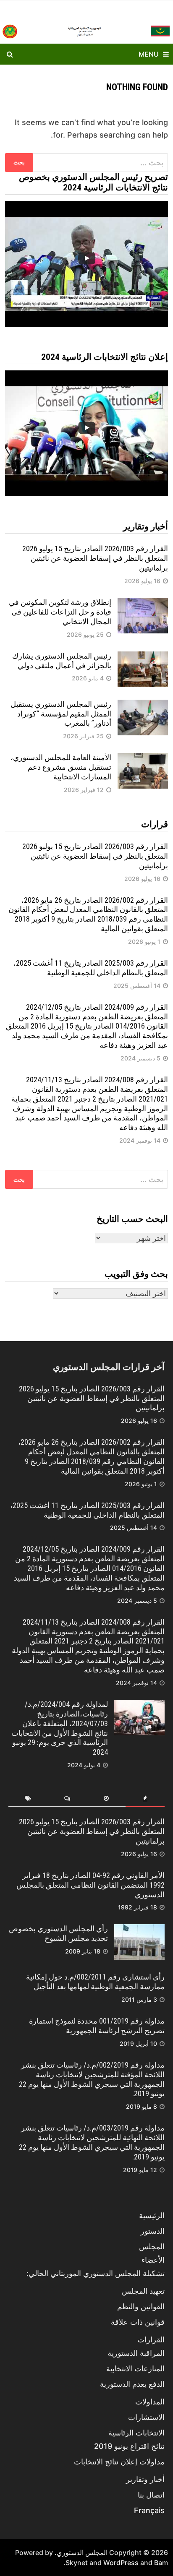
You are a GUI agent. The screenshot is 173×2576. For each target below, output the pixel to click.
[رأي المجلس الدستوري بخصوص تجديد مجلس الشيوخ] (139, 1930)
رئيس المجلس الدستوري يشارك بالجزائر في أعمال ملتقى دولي (62, 661)
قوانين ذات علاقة (138, 2322)
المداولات (150, 2402)
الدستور (153, 2231)
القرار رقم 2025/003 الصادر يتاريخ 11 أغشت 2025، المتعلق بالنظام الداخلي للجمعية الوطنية (91, 968)
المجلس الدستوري (82, 2553)
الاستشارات (146, 2417)
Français (149, 2510)
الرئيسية (152, 2215)
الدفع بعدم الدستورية (132, 2384)
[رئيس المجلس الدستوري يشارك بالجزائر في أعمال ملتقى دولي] (143, 657)
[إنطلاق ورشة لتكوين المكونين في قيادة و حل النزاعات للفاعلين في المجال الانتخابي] (143, 603)
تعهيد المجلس (143, 2291)
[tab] (145, 1799)
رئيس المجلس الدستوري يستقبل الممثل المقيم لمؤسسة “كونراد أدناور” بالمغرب (61, 714)
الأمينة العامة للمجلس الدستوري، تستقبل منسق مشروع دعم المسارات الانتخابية (61, 767)
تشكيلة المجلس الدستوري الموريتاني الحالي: (96, 2273)
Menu (149, 54)
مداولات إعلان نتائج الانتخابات (119, 2462)
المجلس (152, 2247)
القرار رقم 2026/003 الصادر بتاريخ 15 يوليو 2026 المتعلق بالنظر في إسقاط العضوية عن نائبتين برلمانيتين (95, 558)
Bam (161, 2563)
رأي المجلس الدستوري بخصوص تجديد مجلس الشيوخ (58, 1933)
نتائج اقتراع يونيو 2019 (129, 2446)
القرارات (151, 2340)
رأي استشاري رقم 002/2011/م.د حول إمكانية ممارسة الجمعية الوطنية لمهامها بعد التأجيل (95, 1982)
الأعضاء (153, 2260)
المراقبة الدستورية (136, 2353)
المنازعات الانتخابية (135, 2369)
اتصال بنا (151, 2495)
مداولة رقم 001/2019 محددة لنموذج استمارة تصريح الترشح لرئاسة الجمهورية (97, 2026)
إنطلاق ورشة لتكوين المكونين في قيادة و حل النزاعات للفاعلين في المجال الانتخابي (60, 612)
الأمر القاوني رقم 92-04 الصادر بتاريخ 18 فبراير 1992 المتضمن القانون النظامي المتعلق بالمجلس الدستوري (90, 1885)
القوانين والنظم (141, 2306)
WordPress (121, 2563)
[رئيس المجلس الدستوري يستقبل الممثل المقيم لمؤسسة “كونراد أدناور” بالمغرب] (143, 705)
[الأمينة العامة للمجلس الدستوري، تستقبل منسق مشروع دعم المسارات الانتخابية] (143, 759)
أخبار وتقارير (145, 2479)
